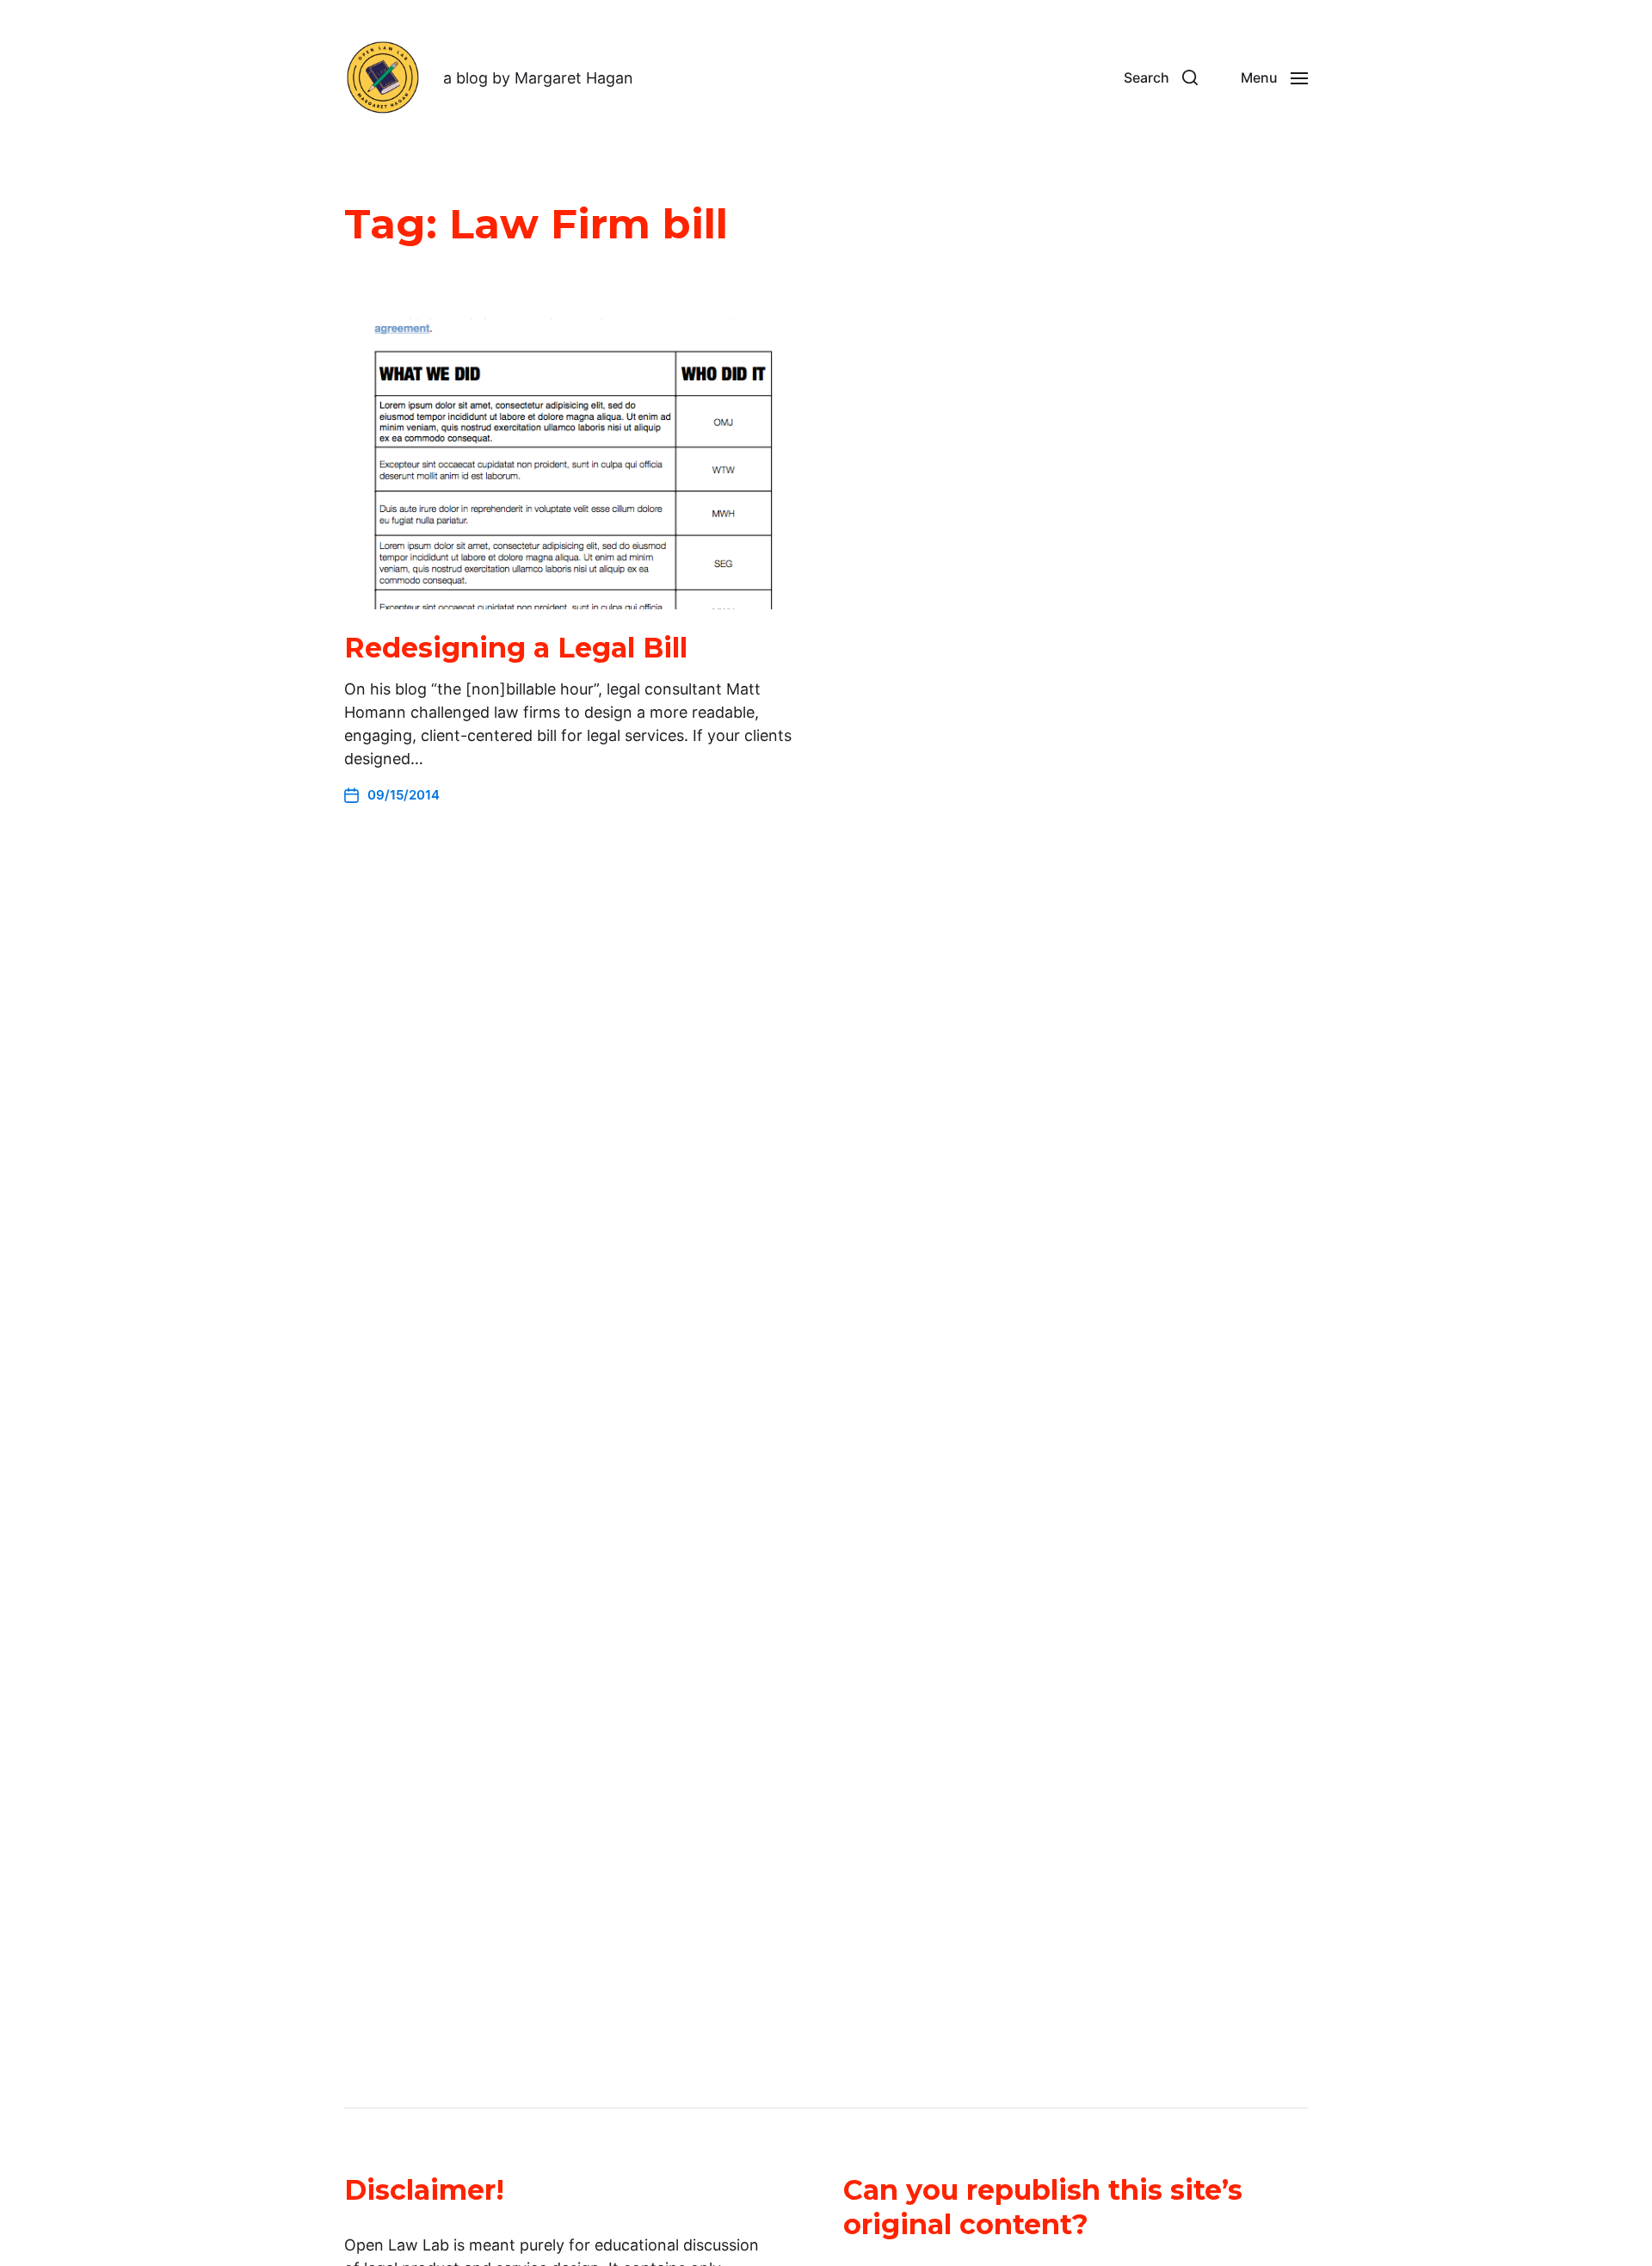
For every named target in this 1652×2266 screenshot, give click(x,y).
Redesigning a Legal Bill (516, 648)
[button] (1161, 77)
